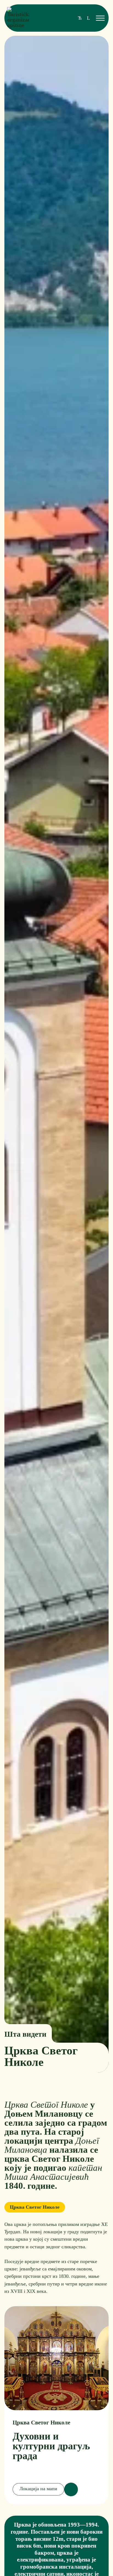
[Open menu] (100, 18)
